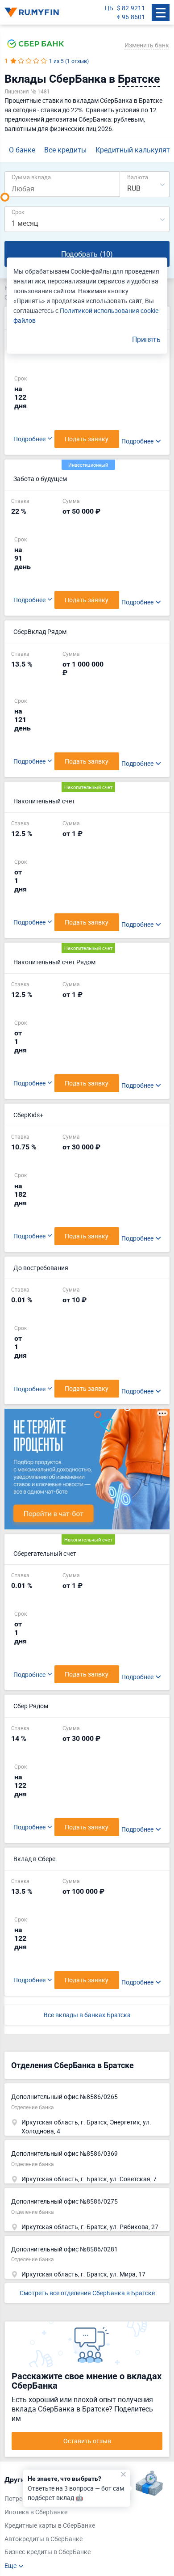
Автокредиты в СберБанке (43, 2539)
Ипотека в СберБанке (36, 2512)
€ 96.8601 (131, 17)
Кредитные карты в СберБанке (50, 2525)
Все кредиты (65, 150)
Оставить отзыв (87, 2441)
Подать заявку (87, 439)
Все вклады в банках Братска (87, 2015)
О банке (22, 150)
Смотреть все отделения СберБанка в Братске (87, 2293)
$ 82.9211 (131, 8)
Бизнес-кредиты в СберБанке (48, 2552)
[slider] (5, 197)
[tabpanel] (83, 2523)
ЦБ (109, 8)
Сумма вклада (31, 177)
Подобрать (87, 254)
